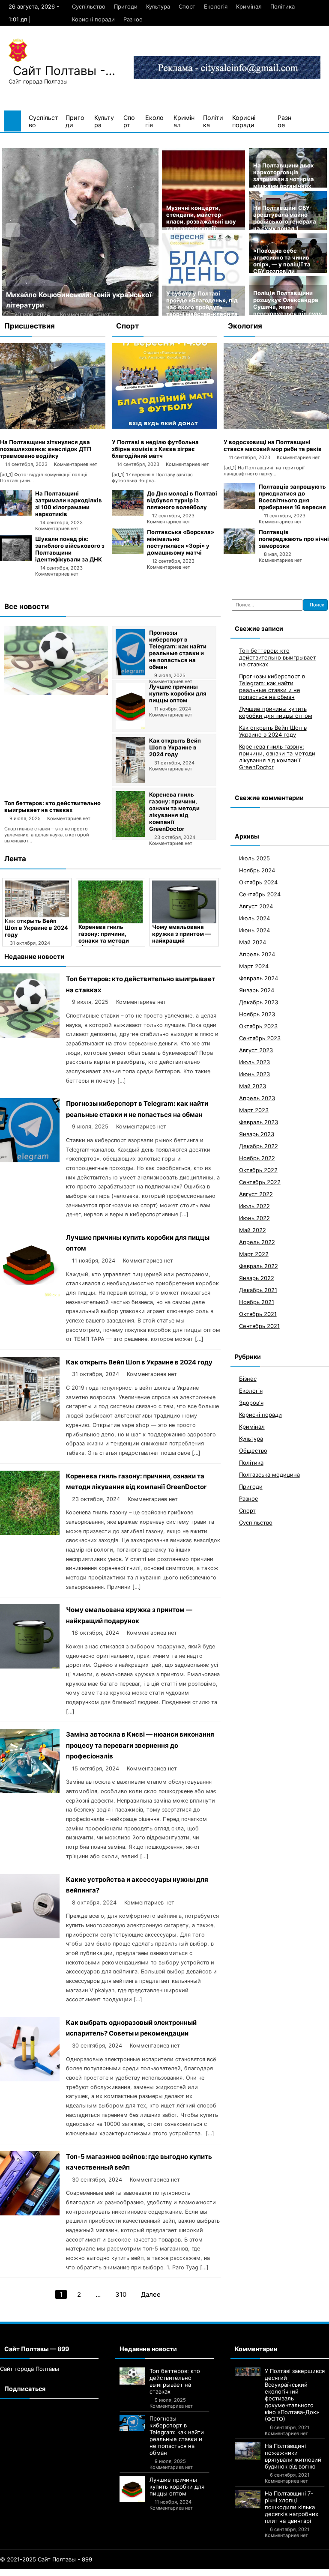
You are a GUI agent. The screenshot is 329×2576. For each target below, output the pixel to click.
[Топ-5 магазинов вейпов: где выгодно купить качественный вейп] (30, 2213)
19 (116, 2573)
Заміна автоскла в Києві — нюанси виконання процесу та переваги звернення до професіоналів (140, 1745)
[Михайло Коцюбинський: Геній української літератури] (80, 232)
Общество (253, 1451)
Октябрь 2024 (258, 882)
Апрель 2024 (257, 954)
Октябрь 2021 (258, 1314)
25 (166, 2573)
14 (78, 2573)
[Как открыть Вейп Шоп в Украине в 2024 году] (130, 781)
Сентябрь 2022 (260, 1182)
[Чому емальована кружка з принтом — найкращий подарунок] (184, 902)
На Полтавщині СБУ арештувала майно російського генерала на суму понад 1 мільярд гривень (285, 221)
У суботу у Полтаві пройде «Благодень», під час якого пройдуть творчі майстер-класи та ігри (202, 307)
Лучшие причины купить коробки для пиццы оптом (178, 693)
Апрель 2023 (257, 1098)
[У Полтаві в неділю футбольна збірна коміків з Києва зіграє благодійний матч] (164, 427)
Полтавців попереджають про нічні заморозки (294, 539)
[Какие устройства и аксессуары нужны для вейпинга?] (30, 1936)
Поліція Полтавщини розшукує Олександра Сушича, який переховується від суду (288, 303)
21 (132, 2573)
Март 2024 (254, 966)
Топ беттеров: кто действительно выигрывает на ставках (52, 806)
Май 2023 (253, 1086)
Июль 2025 (254, 858)
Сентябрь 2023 (260, 1038)
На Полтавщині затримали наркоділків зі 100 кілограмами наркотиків (69, 504)
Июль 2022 (254, 1206)
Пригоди (126, 6)
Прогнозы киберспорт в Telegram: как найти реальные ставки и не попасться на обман (178, 650)
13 (70, 2573)
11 (55, 2573)
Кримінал (249, 6)
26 (175, 2573)
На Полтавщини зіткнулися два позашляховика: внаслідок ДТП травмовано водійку (46, 449)
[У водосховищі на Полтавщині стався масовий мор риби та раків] (276, 427)
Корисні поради (93, 19)
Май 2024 (253, 942)
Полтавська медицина (269, 1475)
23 (149, 2573)
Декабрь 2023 (259, 1002)
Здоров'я (251, 1403)
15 (86, 2573)
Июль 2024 (254, 918)
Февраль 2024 (259, 978)
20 (124, 2573)
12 (63, 2573)
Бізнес (248, 1379)
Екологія (216, 6)
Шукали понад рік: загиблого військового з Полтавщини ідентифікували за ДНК (70, 549)
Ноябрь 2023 (257, 1014)
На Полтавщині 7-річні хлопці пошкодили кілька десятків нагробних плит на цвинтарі (292, 2507)
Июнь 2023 (254, 1074)
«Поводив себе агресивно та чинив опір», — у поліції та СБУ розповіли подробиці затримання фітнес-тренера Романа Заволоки (287, 271)
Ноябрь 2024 (257, 870)
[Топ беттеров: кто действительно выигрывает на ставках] (56, 693)
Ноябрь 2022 (257, 1158)
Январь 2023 (257, 1134)
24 (158, 2573)
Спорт (187, 6)
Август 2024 (256, 906)
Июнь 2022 (254, 1218)
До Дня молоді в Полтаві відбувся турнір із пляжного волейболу (182, 500)
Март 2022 (254, 1254)
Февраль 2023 (259, 1122)
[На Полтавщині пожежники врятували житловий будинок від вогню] (248, 2451)
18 (108, 2573)
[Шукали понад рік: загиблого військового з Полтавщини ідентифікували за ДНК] (16, 559)
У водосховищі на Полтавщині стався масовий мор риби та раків (273, 445)
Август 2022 (256, 1194)
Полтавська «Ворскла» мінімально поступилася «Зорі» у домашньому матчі (181, 542)
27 (183, 2573)
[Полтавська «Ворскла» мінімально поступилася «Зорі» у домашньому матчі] (128, 552)
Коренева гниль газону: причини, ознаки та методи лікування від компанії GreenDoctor (174, 812)
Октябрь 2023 (258, 1026)
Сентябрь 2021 (259, 1326)
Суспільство (89, 6)
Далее (151, 2294)
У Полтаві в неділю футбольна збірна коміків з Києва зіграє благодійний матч (155, 449)
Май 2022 (253, 1230)
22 (141, 2573)
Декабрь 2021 (258, 1290)
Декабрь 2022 (259, 1146)
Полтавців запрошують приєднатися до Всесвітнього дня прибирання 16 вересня (292, 497)
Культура (158, 6)
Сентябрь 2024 (260, 894)
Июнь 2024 (254, 930)
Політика (283, 6)
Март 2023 (254, 1110)
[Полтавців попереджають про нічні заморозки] (239, 552)
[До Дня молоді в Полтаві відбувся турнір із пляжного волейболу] (128, 513)
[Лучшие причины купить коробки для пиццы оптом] (130, 727)
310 (121, 2294)
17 (101, 2573)
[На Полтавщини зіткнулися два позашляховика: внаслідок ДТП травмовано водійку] (53, 427)
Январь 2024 (257, 990)
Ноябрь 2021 (257, 1302)
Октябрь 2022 (258, 1170)
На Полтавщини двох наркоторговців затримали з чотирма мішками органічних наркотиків (284, 179)
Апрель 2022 (257, 1242)
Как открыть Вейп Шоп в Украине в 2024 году (175, 747)
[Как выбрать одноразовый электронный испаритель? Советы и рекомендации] (30, 2079)
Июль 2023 (254, 1062)
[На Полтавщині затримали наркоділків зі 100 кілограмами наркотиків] (16, 513)
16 (93, 2573)
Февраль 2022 (259, 1266)
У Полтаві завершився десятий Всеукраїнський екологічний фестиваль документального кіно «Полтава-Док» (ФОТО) (295, 2395)
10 (48, 2573)
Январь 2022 (257, 1278)
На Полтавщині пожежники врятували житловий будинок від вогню (293, 2456)
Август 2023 (256, 1050)
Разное (133, 19)
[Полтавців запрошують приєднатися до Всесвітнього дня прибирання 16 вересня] (239, 507)
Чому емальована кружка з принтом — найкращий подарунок (181, 937)
